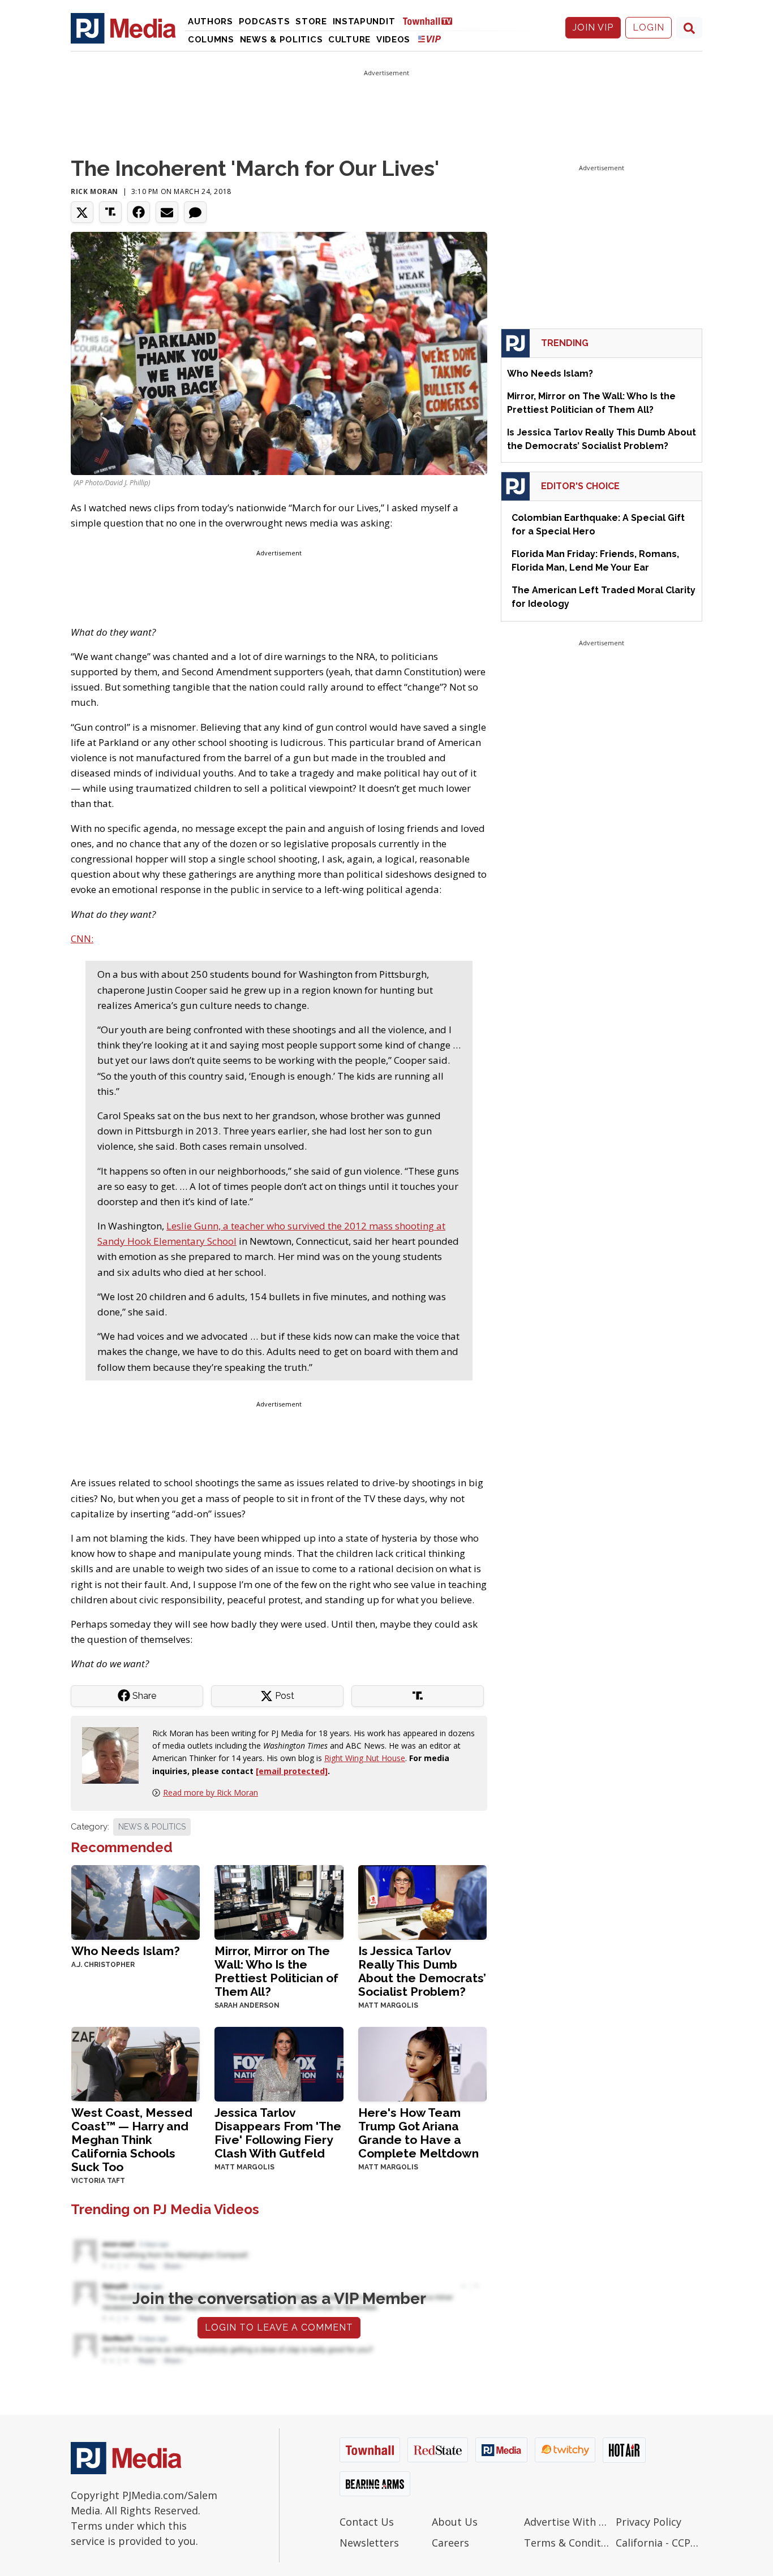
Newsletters (369, 2543)
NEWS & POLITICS (152, 1827)
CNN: (82, 939)
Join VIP (593, 27)
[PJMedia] (123, 28)
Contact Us (367, 2522)
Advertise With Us (567, 2522)
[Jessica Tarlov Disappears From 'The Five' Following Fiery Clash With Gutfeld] (279, 2063)
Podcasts (265, 21)
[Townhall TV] (432, 21)
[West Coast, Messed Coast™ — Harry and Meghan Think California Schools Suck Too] (136, 2063)
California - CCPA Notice (659, 2543)
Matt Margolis (388, 2005)
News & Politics (282, 40)
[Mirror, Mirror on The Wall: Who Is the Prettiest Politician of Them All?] (279, 1902)
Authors (211, 21)
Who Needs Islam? (126, 1951)
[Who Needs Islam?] (136, 1902)
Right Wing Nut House (365, 1758)
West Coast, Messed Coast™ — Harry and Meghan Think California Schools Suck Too (132, 2140)
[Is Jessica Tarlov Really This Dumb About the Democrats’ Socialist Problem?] (422, 1902)
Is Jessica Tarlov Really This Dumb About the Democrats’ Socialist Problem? (422, 1971)
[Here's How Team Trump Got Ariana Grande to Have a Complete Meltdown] (422, 2063)
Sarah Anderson (247, 2005)
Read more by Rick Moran (211, 1792)
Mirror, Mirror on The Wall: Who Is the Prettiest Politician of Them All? (276, 1971)
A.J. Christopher (103, 1965)
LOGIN (649, 27)
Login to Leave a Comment (279, 2327)
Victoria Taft (98, 2181)
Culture (349, 40)
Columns (211, 40)
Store (311, 21)
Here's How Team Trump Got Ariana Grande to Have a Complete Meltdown (418, 2133)
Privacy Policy (649, 2522)
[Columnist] (115, 1754)
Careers (450, 2543)
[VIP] (430, 39)
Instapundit (364, 21)
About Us (455, 2522)
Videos (393, 40)
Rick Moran (95, 191)
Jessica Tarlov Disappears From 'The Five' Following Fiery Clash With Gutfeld (278, 2133)
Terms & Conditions (567, 2543)
